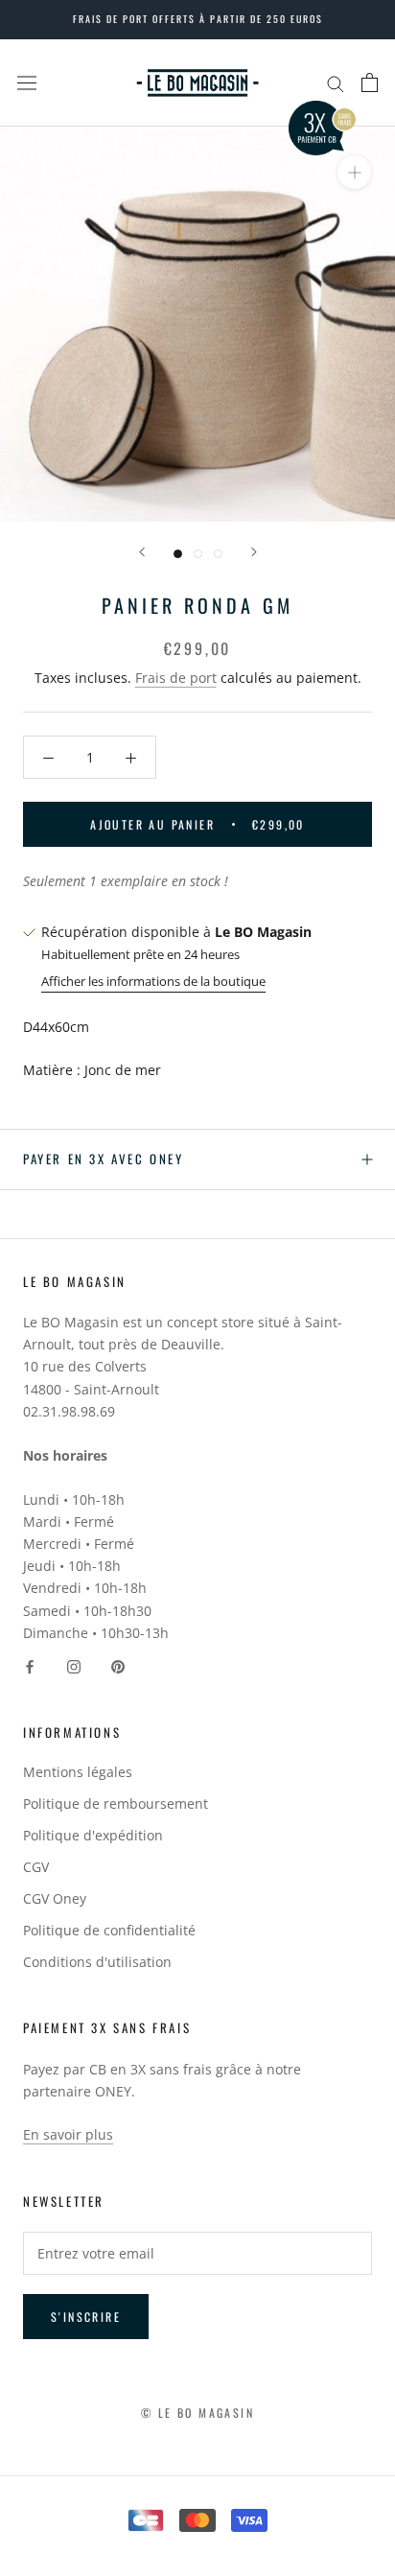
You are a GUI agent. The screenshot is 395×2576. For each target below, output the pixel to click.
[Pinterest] (118, 1665)
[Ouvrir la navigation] (27, 82)
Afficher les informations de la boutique (153, 981)
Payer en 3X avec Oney (104, 1159)
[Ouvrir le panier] (370, 82)
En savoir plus (68, 2134)
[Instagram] (74, 1665)
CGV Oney (55, 1898)
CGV (36, 1867)
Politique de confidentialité (109, 1930)
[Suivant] (254, 552)
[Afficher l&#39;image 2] (198, 554)
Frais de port (176, 678)
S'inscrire (86, 2317)
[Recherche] (336, 83)
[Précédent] (142, 552)
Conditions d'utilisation (97, 1962)
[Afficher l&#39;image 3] (218, 554)
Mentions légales (78, 1772)
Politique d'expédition (93, 1835)
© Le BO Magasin (197, 2412)
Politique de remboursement (116, 1803)
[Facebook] (30, 1665)
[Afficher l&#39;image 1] (178, 554)
